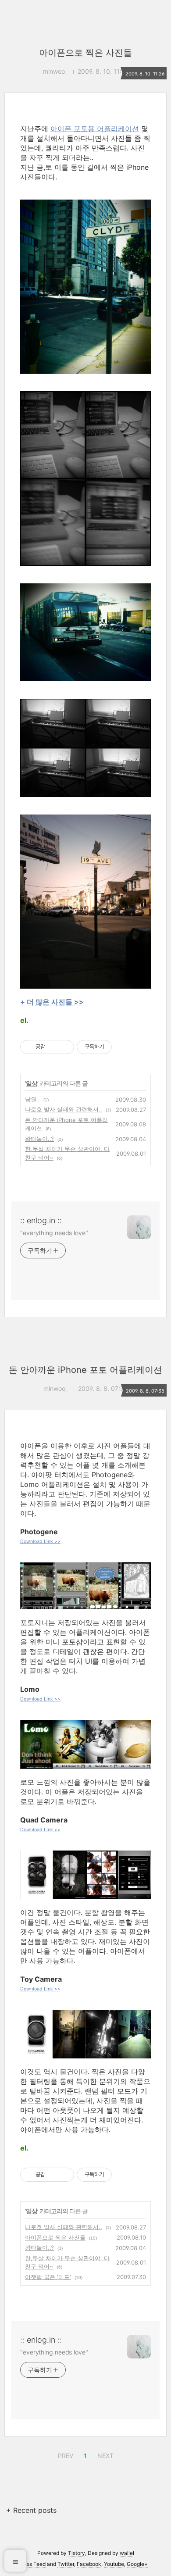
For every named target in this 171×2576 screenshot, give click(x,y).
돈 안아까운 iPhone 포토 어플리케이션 (85, 1370)
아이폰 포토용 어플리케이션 (95, 129)
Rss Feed (34, 2564)
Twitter (66, 2564)
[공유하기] (53, 1047)
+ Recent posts (31, 2510)
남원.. (32, 1099)
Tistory (77, 2553)
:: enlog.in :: (41, 1220)
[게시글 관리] (64, 1047)
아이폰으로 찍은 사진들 (85, 53)
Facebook (89, 2564)
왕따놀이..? (39, 1139)
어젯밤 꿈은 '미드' (48, 2277)
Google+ (137, 2564)
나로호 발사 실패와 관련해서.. (64, 1109)
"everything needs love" (54, 1233)
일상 (32, 1083)
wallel (127, 2553)
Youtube (114, 2564)
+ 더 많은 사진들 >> (52, 1002)
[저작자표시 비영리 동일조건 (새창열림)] (124, 1047)
